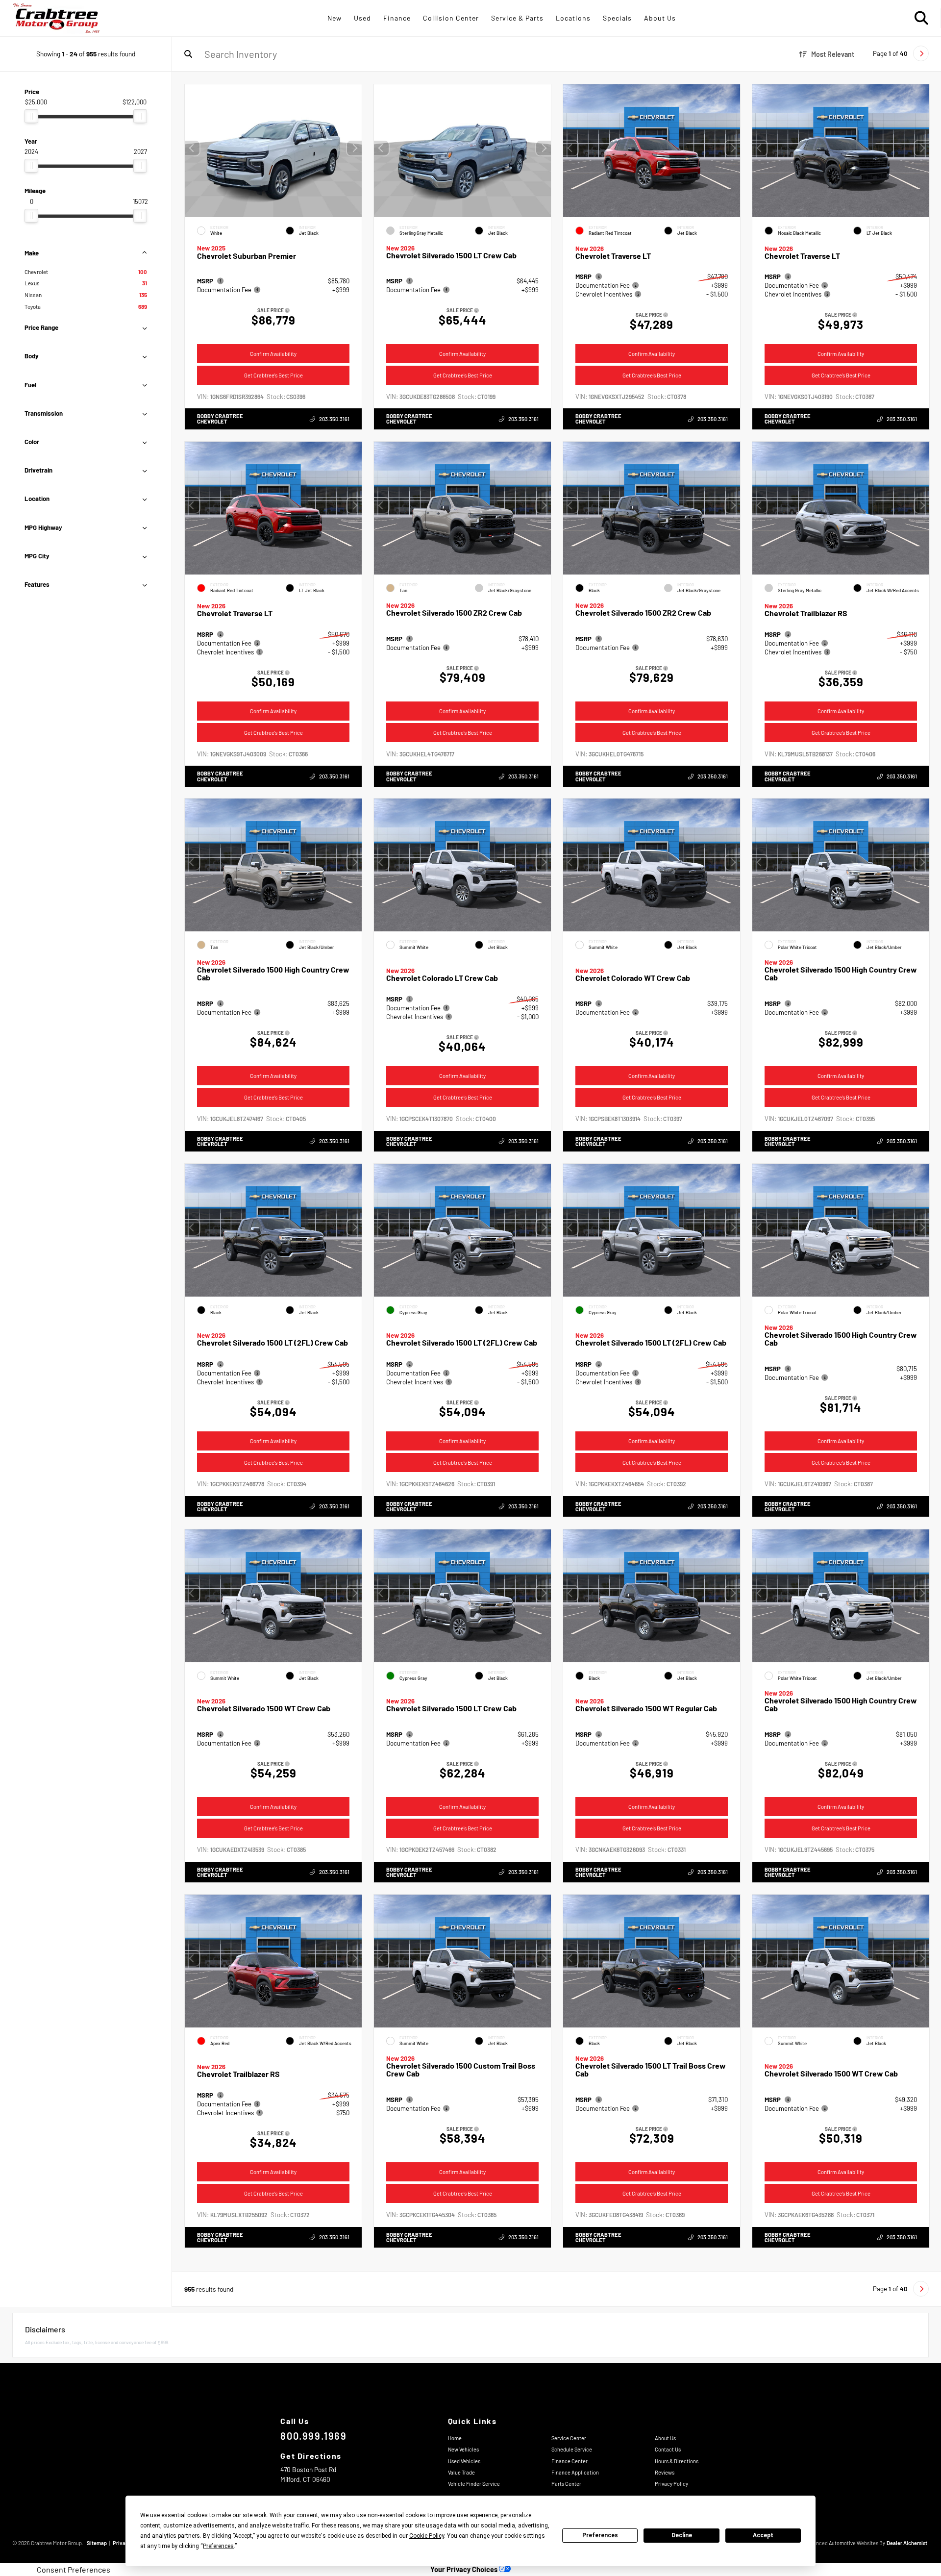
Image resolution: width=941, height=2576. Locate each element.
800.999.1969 (313, 2436)
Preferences (600, 2535)
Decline (682, 2535)
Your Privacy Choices (465, 2569)
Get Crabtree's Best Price (273, 375)
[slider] (31, 116)
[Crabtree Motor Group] (56, 18)
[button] (354, 148)
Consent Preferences (74, 2570)
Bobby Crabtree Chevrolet (220, 419)
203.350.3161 (334, 419)
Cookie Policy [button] (427, 2536)
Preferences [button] (218, 2546)
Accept (763, 2535)
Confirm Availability (273, 354)
